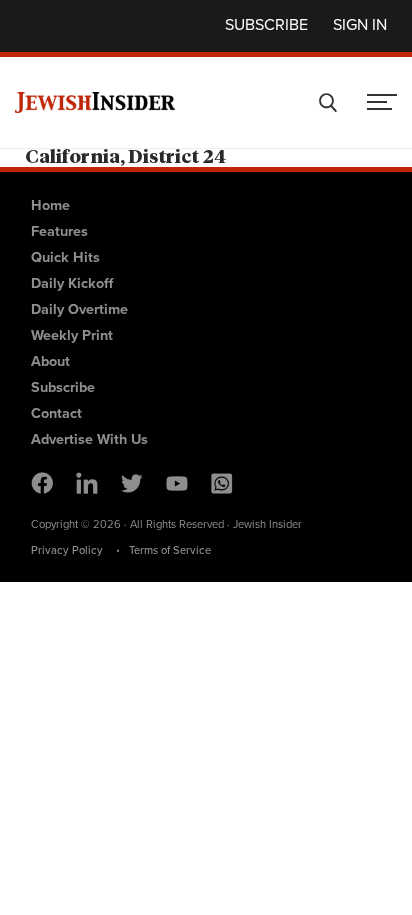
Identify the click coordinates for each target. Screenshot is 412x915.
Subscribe (266, 24)
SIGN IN (360, 24)
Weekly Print (72, 334)
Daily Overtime (79, 308)
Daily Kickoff (72, 282)
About (50, 360)
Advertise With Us (89, 438)
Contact (56, 412)
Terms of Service (170, 550)
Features (59, 230)
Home (50, 204)
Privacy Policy (67, 550)
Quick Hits (65, 256)
